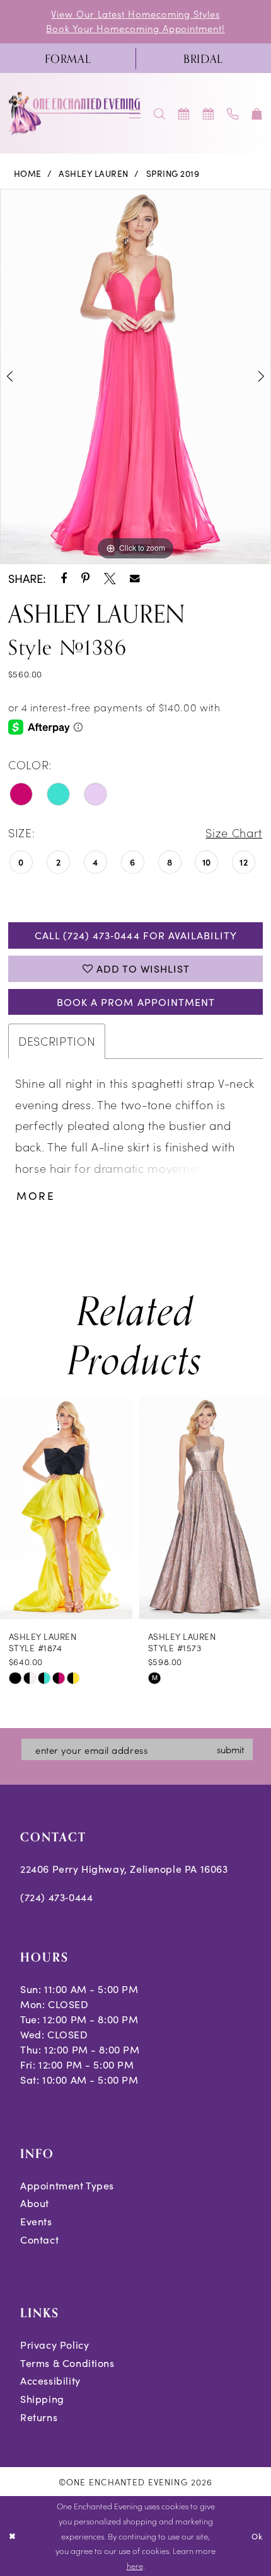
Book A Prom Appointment (136, 1002)
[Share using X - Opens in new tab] (110, 579)
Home (28, 173)
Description (57, 1041)
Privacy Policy (55, 2345)
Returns (39, 2417)
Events (36, 2221)
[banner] (75, 114)
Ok (257, 2536)
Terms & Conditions (67, 2363)
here (135, 2565)
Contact (39, 2240)
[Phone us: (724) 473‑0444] (233, 113)
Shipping (42, 2399)
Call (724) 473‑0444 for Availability (136, 935)
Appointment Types (67, 2185)
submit (230, 1749)
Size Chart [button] (234, 832)
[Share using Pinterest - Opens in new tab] (85, 579)
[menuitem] (68, 59)
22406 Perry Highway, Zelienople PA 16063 (124, 1869)
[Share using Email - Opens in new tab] (135, 579)
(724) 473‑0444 (56, 1897)
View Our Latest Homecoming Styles (135, 14)
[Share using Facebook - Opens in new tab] (64, 579)
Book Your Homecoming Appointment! (135, 28)
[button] (257, 113)
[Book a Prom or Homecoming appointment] (208, 113)
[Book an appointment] (184, 113)
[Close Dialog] (12, 2536)
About (35, 2203)
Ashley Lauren (94, 173)
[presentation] (66, 1508)
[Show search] (160, 113)
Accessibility (50, 2381)
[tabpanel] (135, 376)
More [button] (36, 1196)
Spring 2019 (173, 173)
